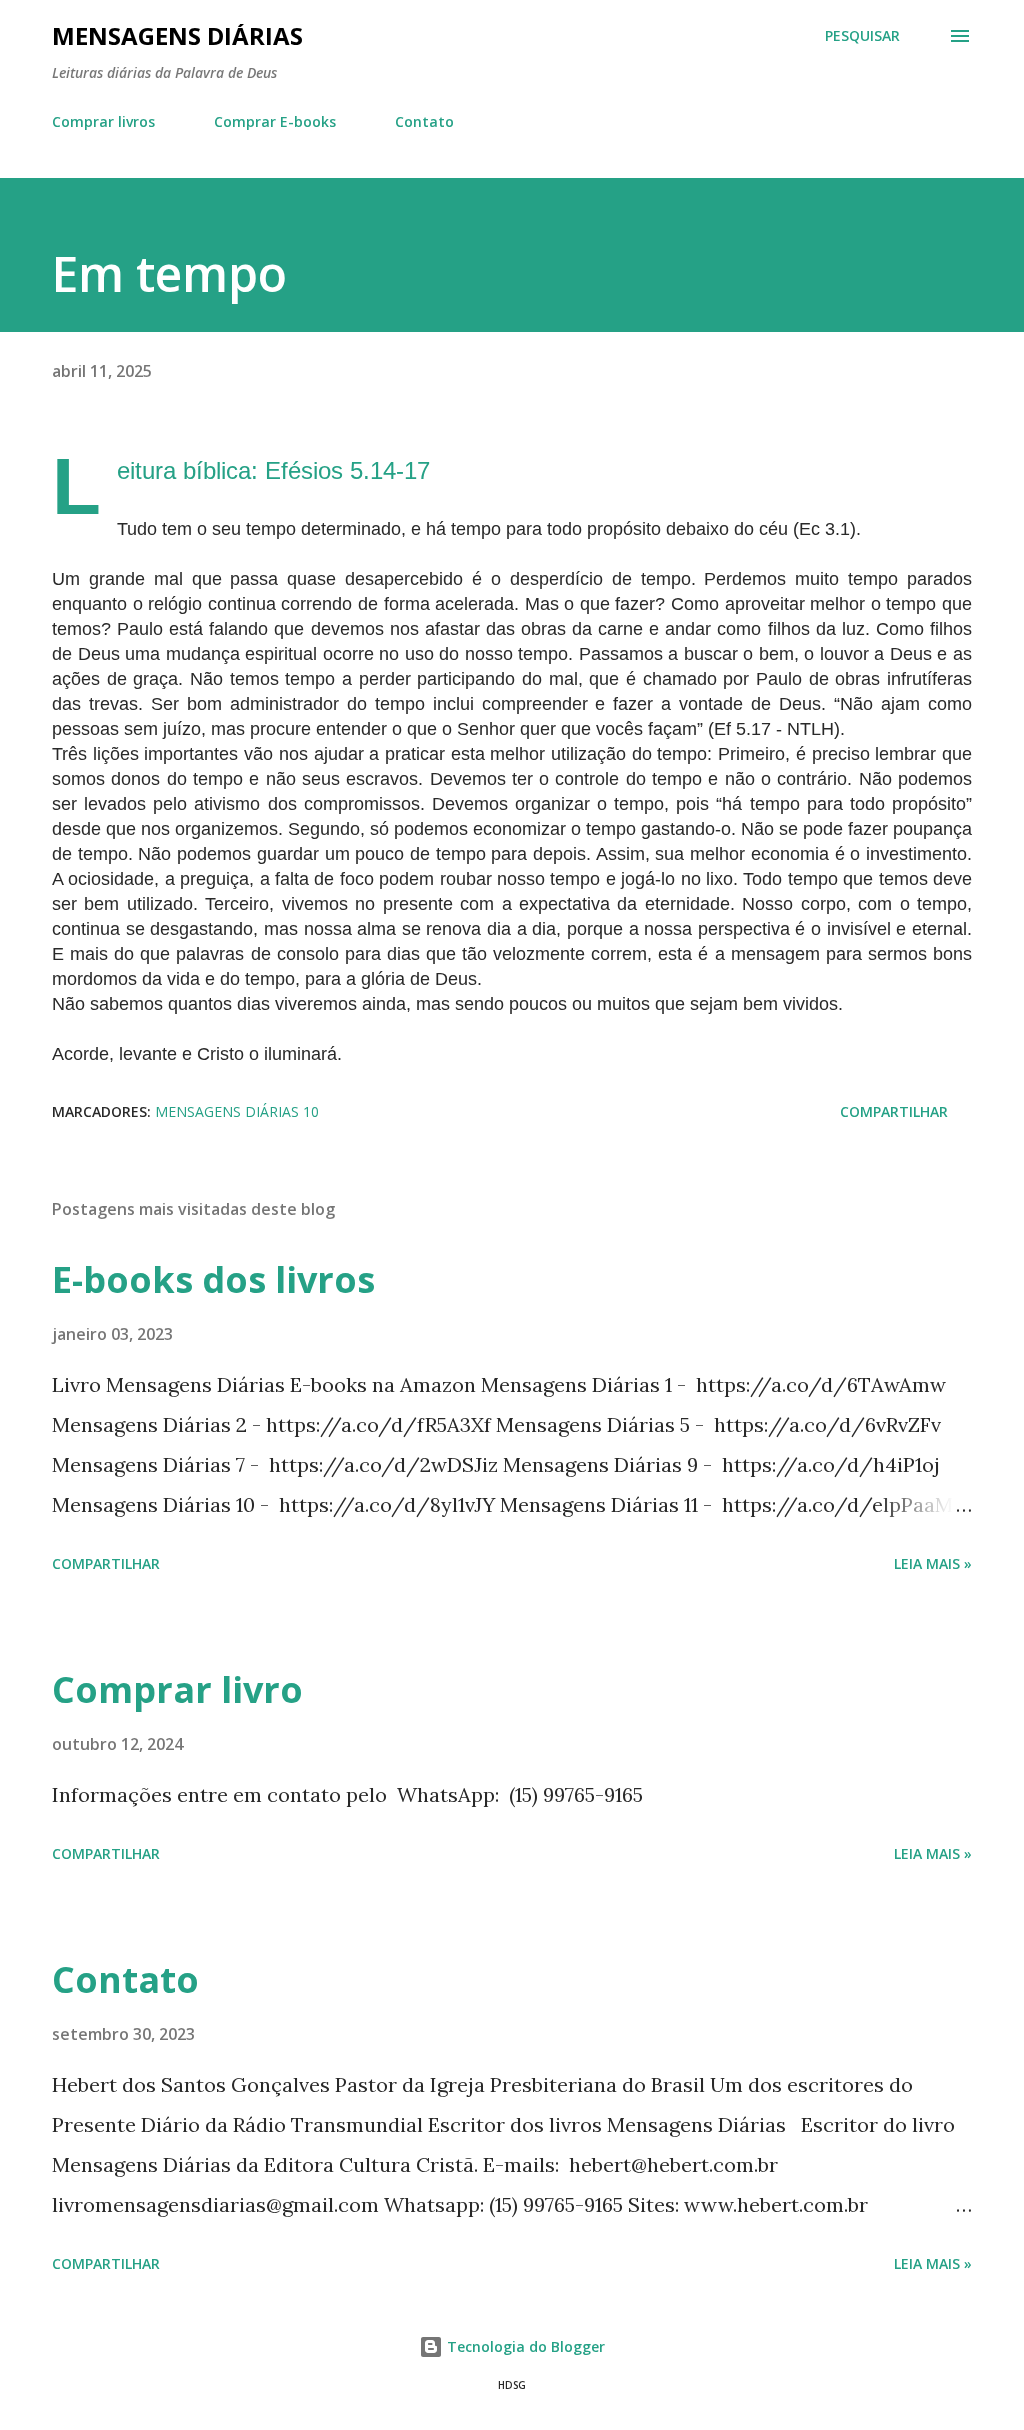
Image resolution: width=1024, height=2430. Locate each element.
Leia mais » (933, 1563)
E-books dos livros (213, 1279)
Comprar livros (103, 121)
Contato (424, 121)
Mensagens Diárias (177, 35)
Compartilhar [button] (894, 1111)
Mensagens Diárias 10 (237, 1111)
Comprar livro (177, 1689)
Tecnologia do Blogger (524, 2346)
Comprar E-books (275, 121)
